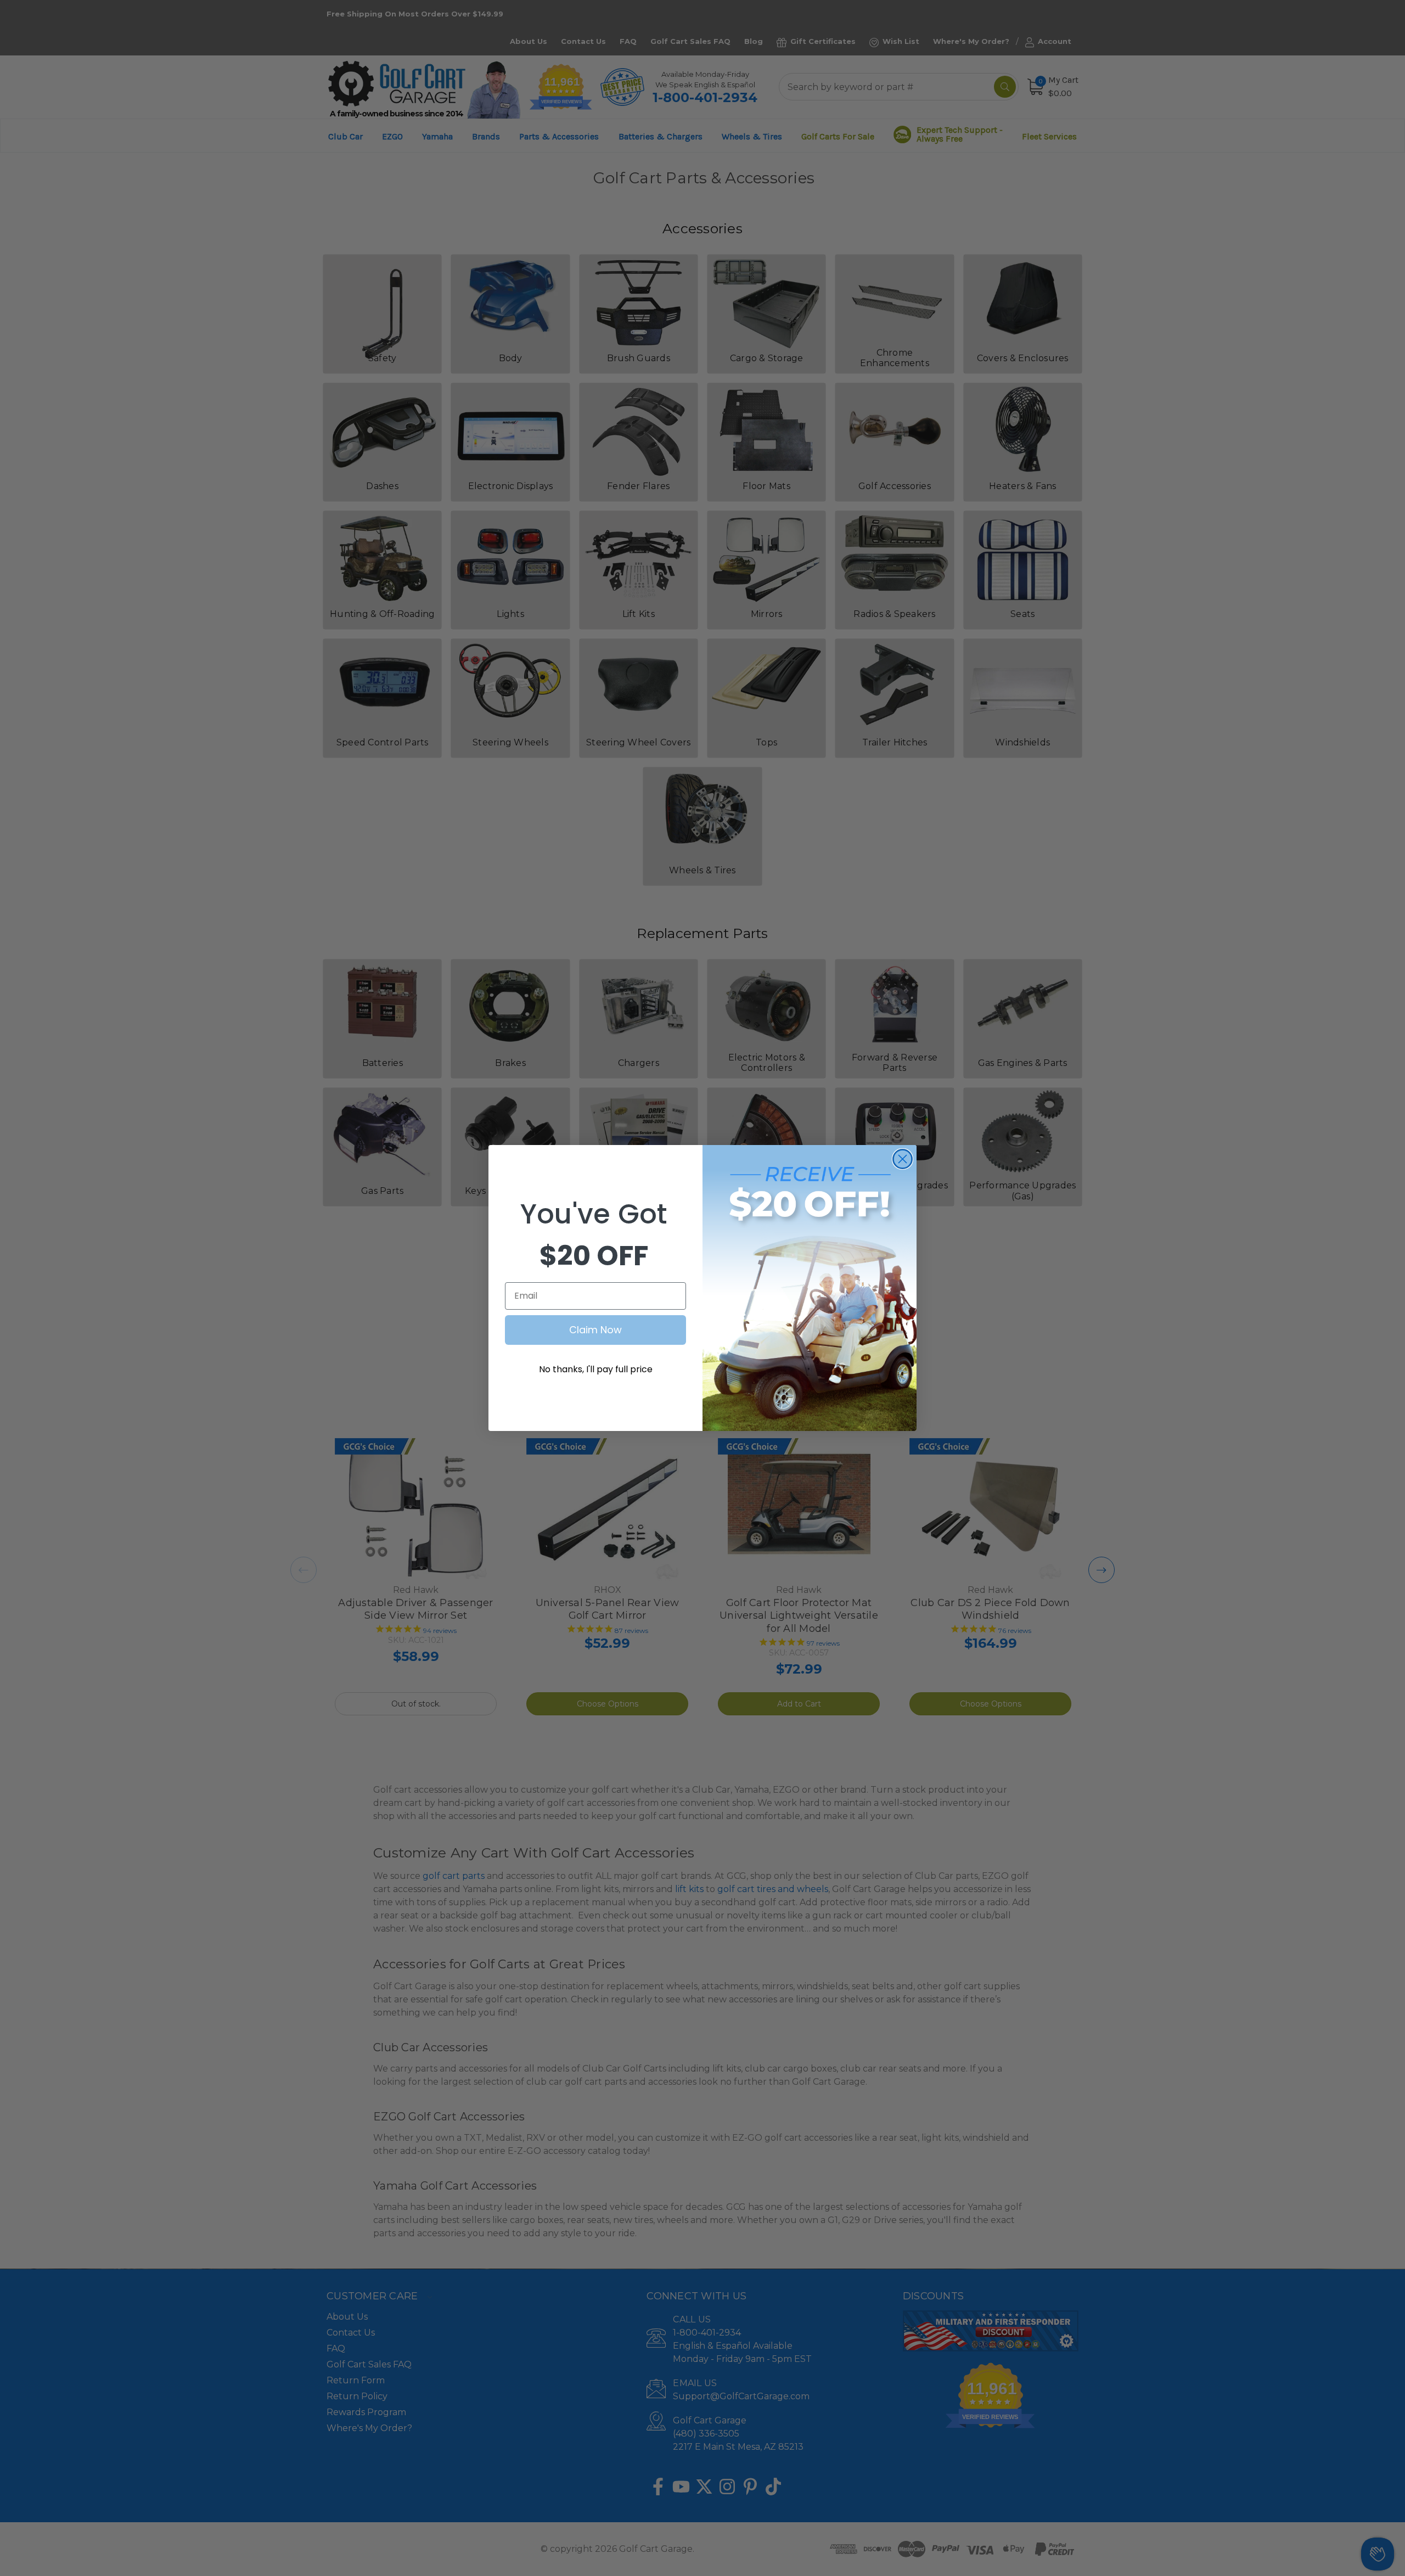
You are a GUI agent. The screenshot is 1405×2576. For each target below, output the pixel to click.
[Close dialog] (903, 1159)
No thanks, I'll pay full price (596, 1369)
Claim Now (595, 1330)
